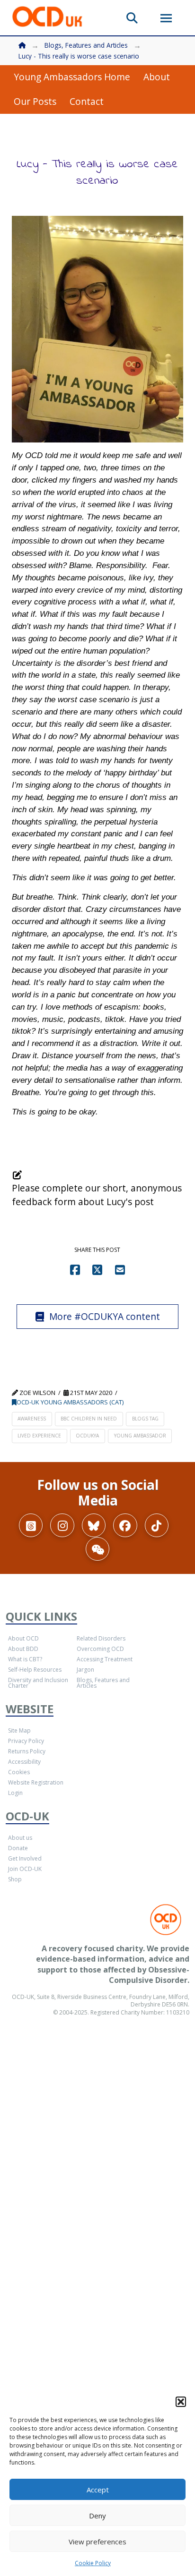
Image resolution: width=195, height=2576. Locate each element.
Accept (98, 2490)
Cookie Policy (93, 2563)
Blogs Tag (145, 1419)
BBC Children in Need (89, 1419)
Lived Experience (39, 1436)
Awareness (32, 1419)
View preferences (97, 2542)
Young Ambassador (140, 1436)
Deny (97, 2516)
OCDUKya (87, 1436)
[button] (181, 2402)
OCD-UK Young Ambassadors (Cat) (70, 1402)
